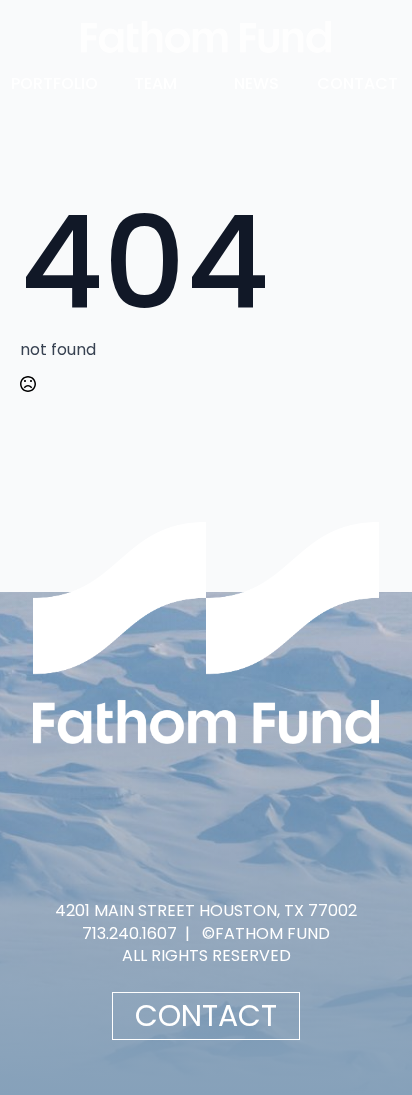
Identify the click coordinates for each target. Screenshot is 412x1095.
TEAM (155, 84)
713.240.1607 (129, 933)
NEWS (256, 84)
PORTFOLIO (54, 84)
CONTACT (357, 84)
